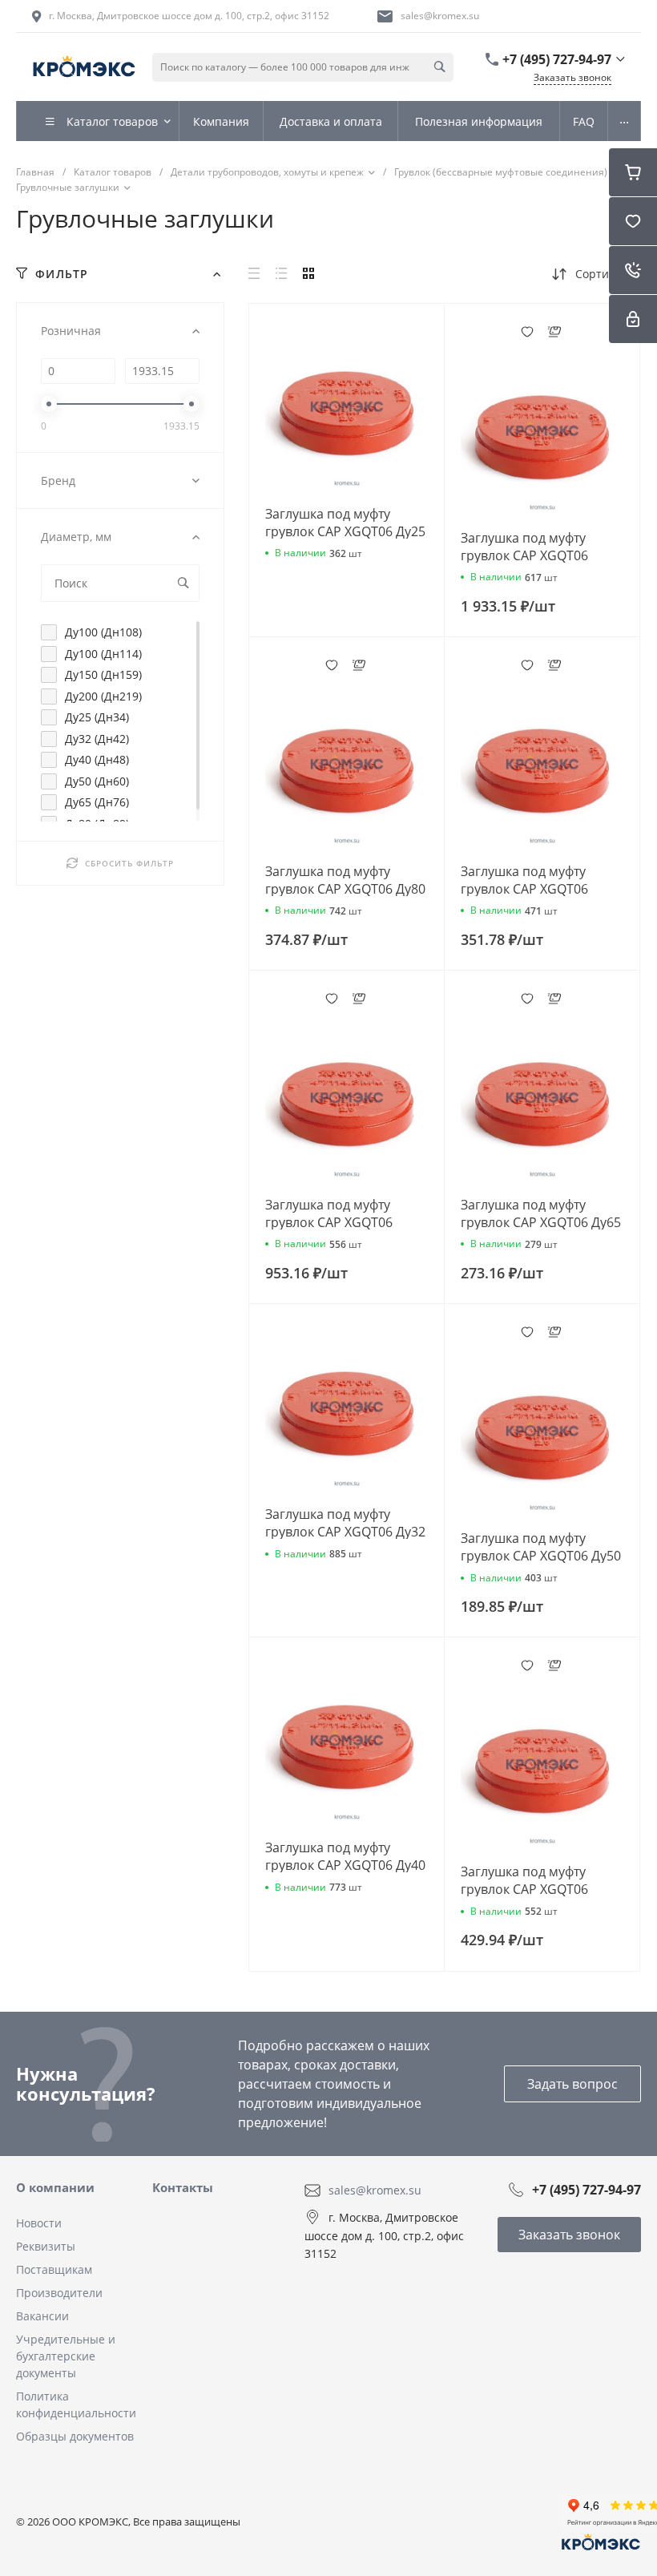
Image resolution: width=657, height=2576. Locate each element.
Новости (39, 2223)
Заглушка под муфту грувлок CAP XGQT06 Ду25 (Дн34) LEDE (345, 531)
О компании (55, 2187)
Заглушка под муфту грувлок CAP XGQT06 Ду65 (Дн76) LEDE (541, 1222)
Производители (59, 2293)
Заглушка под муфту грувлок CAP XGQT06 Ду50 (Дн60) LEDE (541, 1556)
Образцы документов (75, 2436)
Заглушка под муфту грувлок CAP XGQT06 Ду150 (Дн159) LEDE (329, 1222)
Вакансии (42, 2316)
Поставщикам (54, 2269)
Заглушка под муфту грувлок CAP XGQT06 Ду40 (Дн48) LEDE (345, 1865)
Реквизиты (46, 2246)
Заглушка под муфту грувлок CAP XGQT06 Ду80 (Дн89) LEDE (345, 889)
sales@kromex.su (440, 16)
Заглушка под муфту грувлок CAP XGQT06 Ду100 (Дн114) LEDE (524, 889)
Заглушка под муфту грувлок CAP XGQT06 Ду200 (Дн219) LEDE (524, 555)
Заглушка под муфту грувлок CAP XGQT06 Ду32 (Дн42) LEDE (345, 1532)
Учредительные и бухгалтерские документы (66, 2356)
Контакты (183, 2187)
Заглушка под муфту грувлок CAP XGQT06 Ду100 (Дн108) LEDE (524, 1889)
